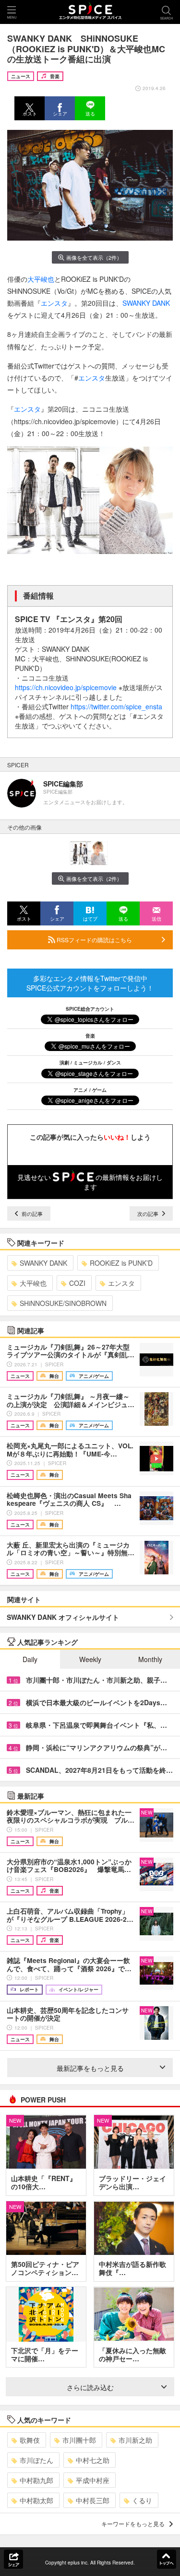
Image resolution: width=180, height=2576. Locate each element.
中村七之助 (93, 2460)
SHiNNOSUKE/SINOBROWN (63, 1303)
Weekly (90, 1659)
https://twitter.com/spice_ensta (116, 706)
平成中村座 (93, 2480)
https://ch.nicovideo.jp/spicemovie (66, 687)
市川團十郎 (79, 2440)
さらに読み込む (90, 2387)
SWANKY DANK (146, 303)
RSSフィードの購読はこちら (94, 940)
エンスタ (54, 303)
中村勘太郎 (36, 2500)
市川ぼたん (36, 2460)
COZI (77, 1283)
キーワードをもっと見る (133, 2524)
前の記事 (31, 1213)
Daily (30, 1659)
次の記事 (149, 1213)
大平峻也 (41, 279)
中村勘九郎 (36, 2480)
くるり (142, 2500)
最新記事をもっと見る (90, 2068)
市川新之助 (135, 2440)
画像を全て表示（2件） (94, 257)
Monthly (150, 1659)
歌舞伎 (30, 2440)
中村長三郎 (93, 2500)
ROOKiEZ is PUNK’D (121, 1263)
